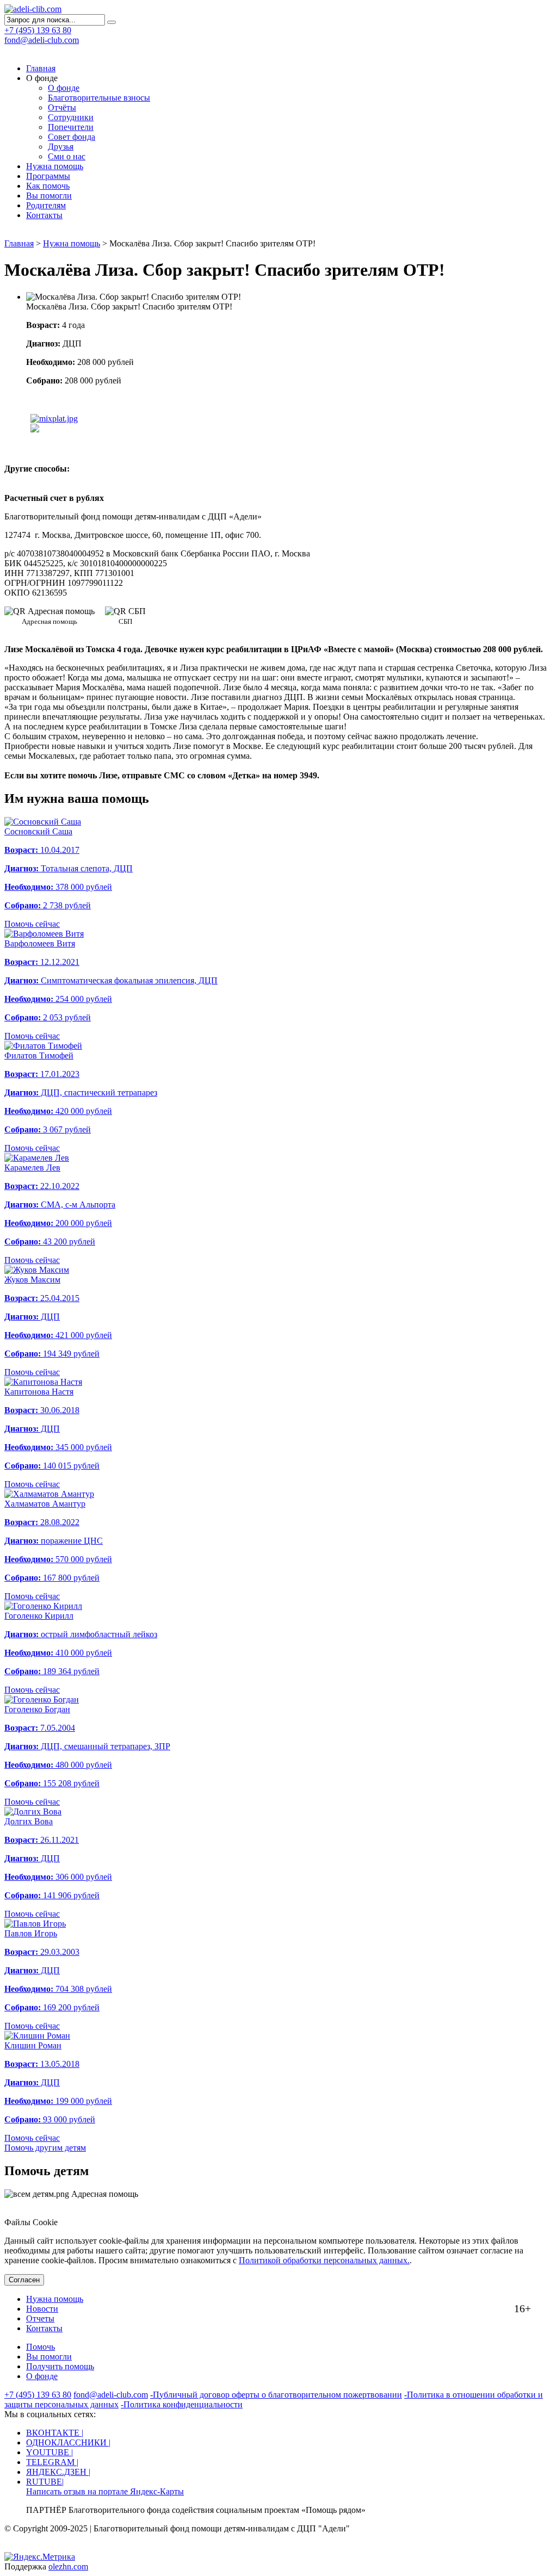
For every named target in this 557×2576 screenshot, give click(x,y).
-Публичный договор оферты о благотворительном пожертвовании (276, 2395)
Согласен (24, 2280)
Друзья (61, 147)
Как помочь (48, 186)
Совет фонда (72, 137)
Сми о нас (67, 156)
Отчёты (62, 107)
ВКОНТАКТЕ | (55, 2433)
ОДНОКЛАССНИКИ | (68, 2442)
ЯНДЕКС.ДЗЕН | (58, 2472)
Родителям (46, 205)
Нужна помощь (55, 166)
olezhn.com (68, 2566)
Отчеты (40, 2318)
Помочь (41, 2347)
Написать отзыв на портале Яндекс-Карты (105, 2491)
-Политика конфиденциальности (182, 2404)
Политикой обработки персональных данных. (324, 2260)
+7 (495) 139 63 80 (38, 2395)
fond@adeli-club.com (42, 40)
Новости (42, 2309)
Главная (41, 68)
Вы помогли (49, 196)
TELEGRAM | (52, 2462)
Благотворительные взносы (99, 98)
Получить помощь (60, 2366)
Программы (48, 176)
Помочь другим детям (45, 2148)
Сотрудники (71, 117)
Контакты (44, 215)
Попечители (71, 127)
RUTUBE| (45, 2482)
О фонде (64, 88)
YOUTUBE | (49, 2452)
